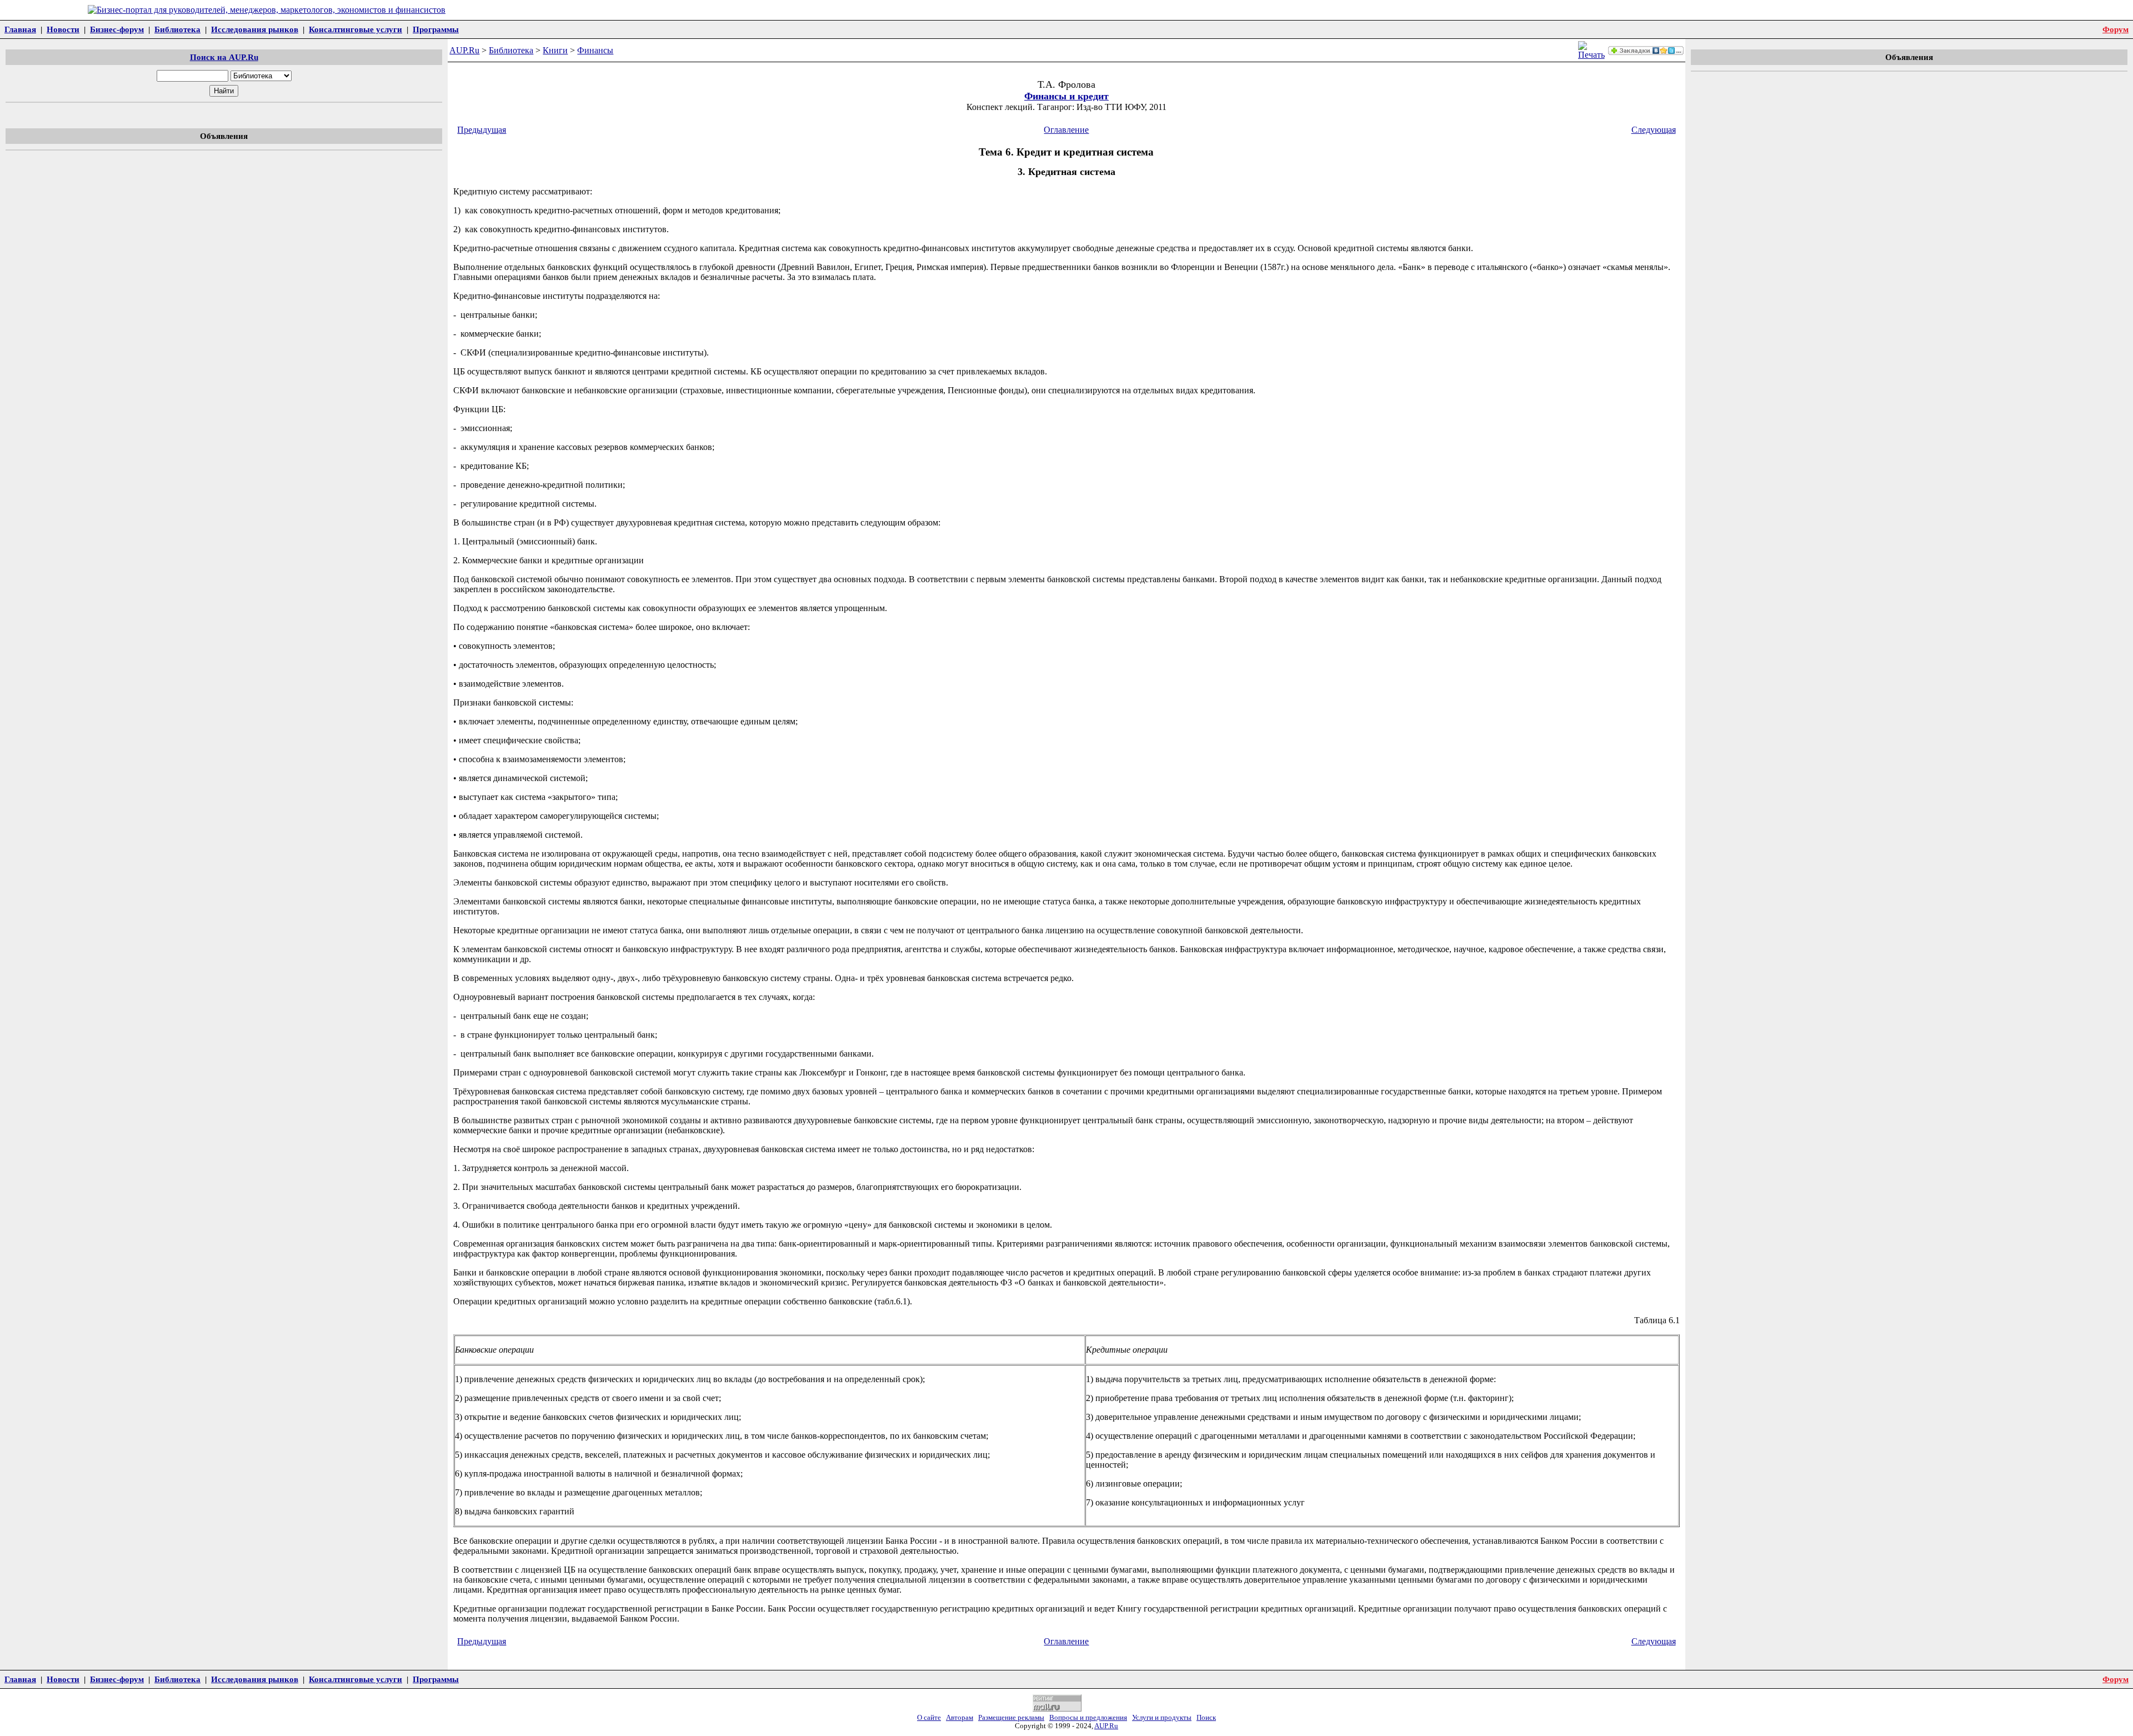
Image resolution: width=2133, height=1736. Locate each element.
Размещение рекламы (1011, 1718)
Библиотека (177, 29)
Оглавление (1066, 130)
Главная (20, 29)
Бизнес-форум (117, 29)
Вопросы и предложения (1088, 1718)
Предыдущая (482, 130)
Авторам (960, 1718)
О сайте (929, 1718)
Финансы (595, 50)
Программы (436, 29)
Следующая (1654, 130)
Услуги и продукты (1162, 1718)
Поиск (1206, 1718)
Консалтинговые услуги (355, 29)
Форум (2116, 29)
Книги (555, 50)
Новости (63, 29)
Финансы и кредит (1066, 96)
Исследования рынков (255, 29)
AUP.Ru (464, 50)
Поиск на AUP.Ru (224, 57)
